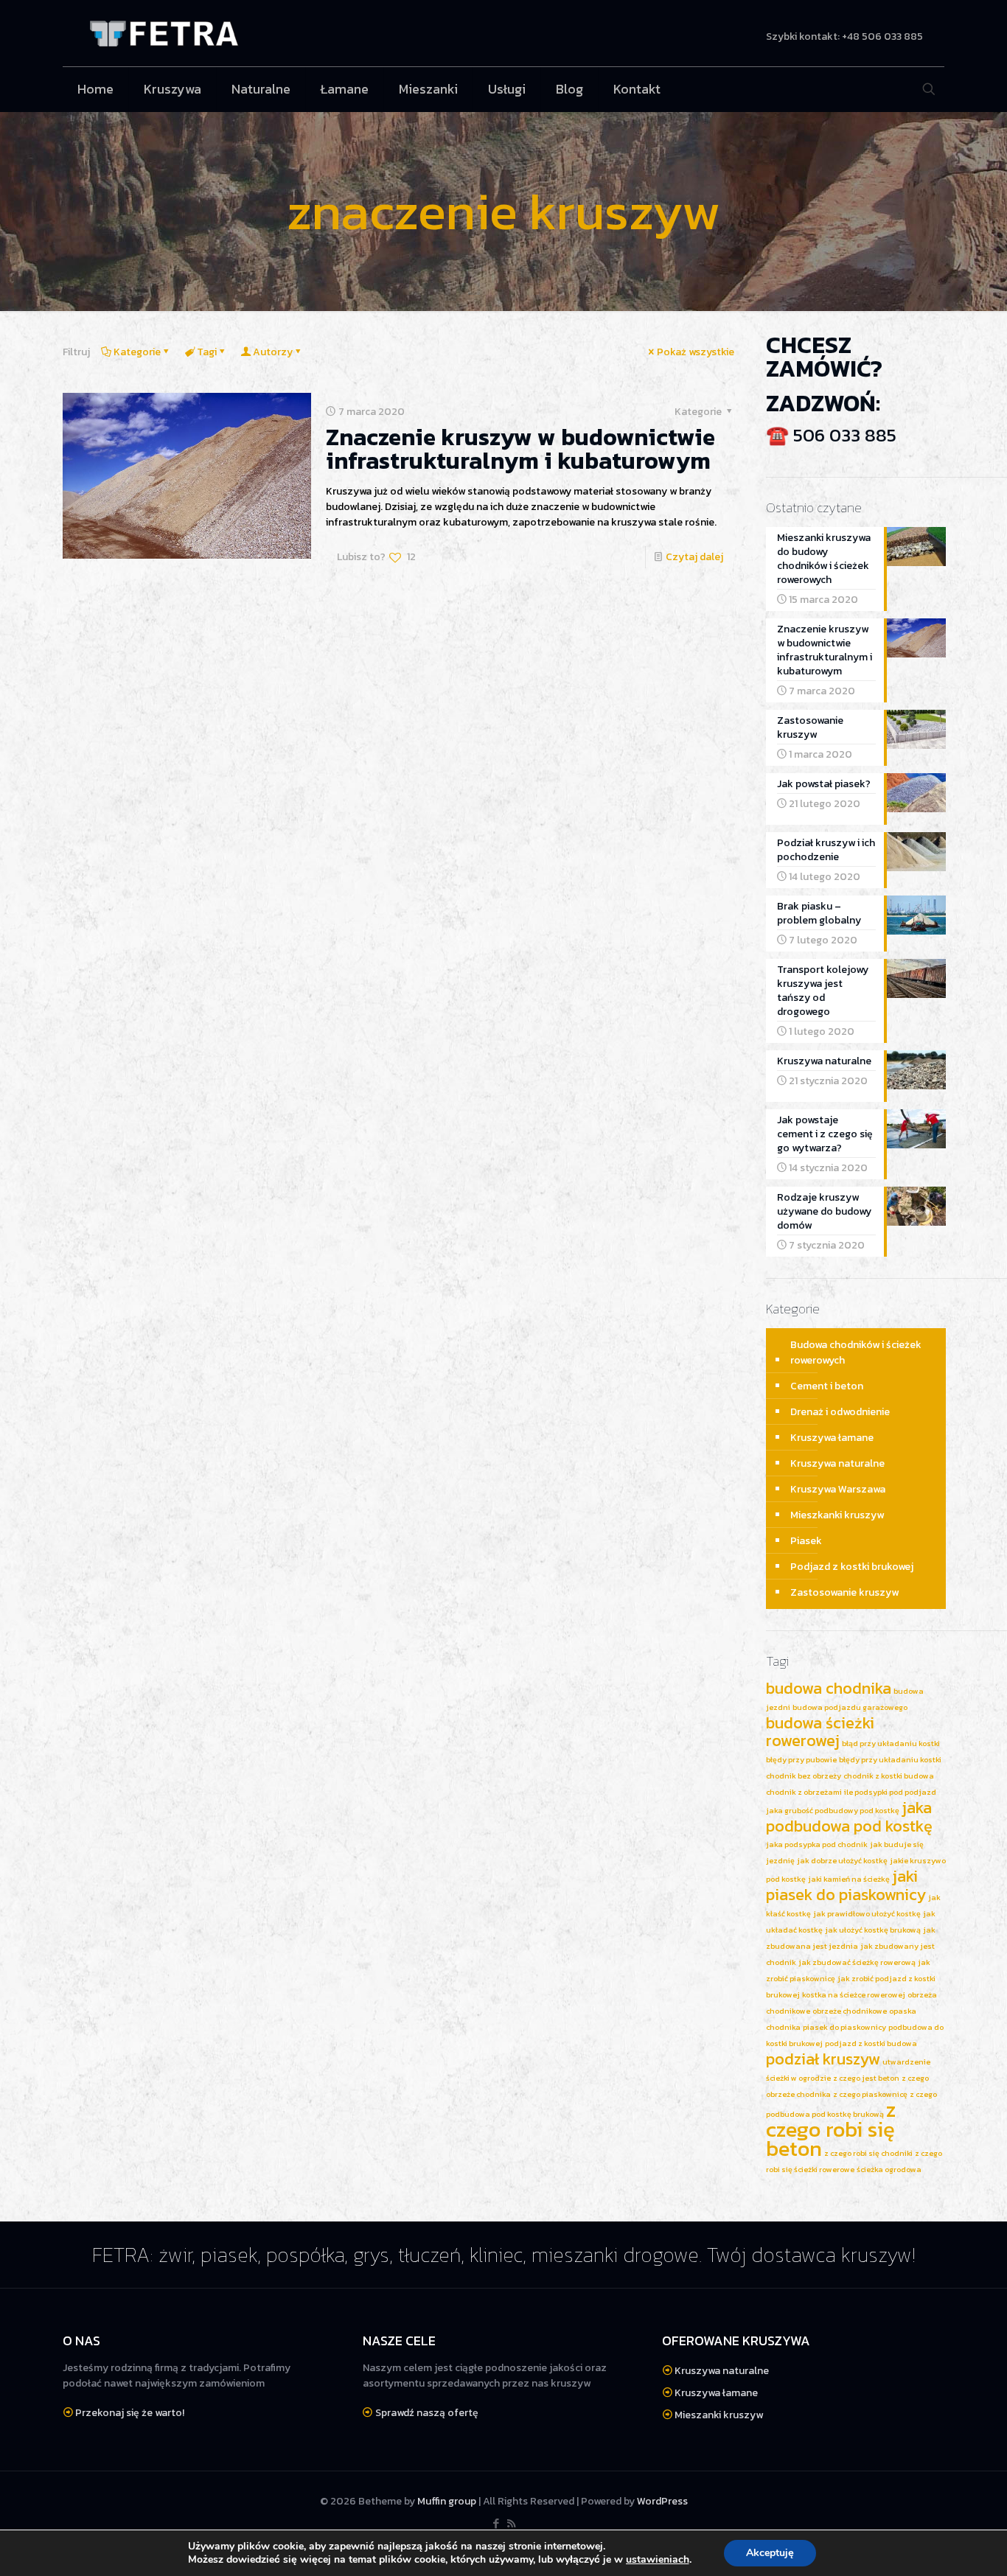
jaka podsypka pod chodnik (817, 1844)
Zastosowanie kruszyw (844, 1592)
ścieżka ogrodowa (889, 2169)
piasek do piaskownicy (844, 2027)
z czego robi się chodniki (868, 2153)
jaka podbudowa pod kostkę (849, 1817)
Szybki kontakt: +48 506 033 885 (844, 37)
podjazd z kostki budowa (871, 2043)
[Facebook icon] (496, 2523)
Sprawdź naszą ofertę (427, 2413)
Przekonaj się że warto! (130, 2413)
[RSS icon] (511, 2523)
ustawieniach (658, 2560)
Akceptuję (770, 2553)
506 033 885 (845, 435)
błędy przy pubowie (801, 1759)
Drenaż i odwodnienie (840, 1412)
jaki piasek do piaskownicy (846, 1885)
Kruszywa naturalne (837, 1463)
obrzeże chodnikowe (850, 2011)
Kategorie (137, 352)
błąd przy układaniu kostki (891, 1743)
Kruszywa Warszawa (838, 1489)
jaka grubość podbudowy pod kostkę (833, 1810)
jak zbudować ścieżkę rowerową (857, 1962)
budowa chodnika (829, 1688)
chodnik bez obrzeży (804, 1776)
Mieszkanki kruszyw (837, 1515)
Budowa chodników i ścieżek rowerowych (856, 1352)
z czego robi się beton (831, 2129)
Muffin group (447, 2501)
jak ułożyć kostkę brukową (873, 1930)
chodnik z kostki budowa (889, 1776)
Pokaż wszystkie (696, 352)
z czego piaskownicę (870, 2094)
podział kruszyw (823, 2059)
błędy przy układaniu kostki (890, 1759)
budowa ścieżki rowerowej (820, 1732)
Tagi (207, 352)
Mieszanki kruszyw (719, 2415)
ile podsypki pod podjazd (890, 1792)
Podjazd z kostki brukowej (852, 1567)
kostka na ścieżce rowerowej (854, 1994)
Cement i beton (827, 1386)
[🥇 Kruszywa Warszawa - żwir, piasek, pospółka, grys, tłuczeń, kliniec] (164, 33)
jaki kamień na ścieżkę (849, 1879)
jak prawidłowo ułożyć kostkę (867, 1913)
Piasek (806, 1541)
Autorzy (273, 352)
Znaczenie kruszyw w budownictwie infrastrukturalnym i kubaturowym (520, 449)
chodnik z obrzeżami (804, 1792)
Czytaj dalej (694, 557)
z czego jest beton (866, 2078)
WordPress (662, 2501)
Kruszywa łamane (832, 1438)
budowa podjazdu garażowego (850, 1707)
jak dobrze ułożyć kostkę (842, 1860)
